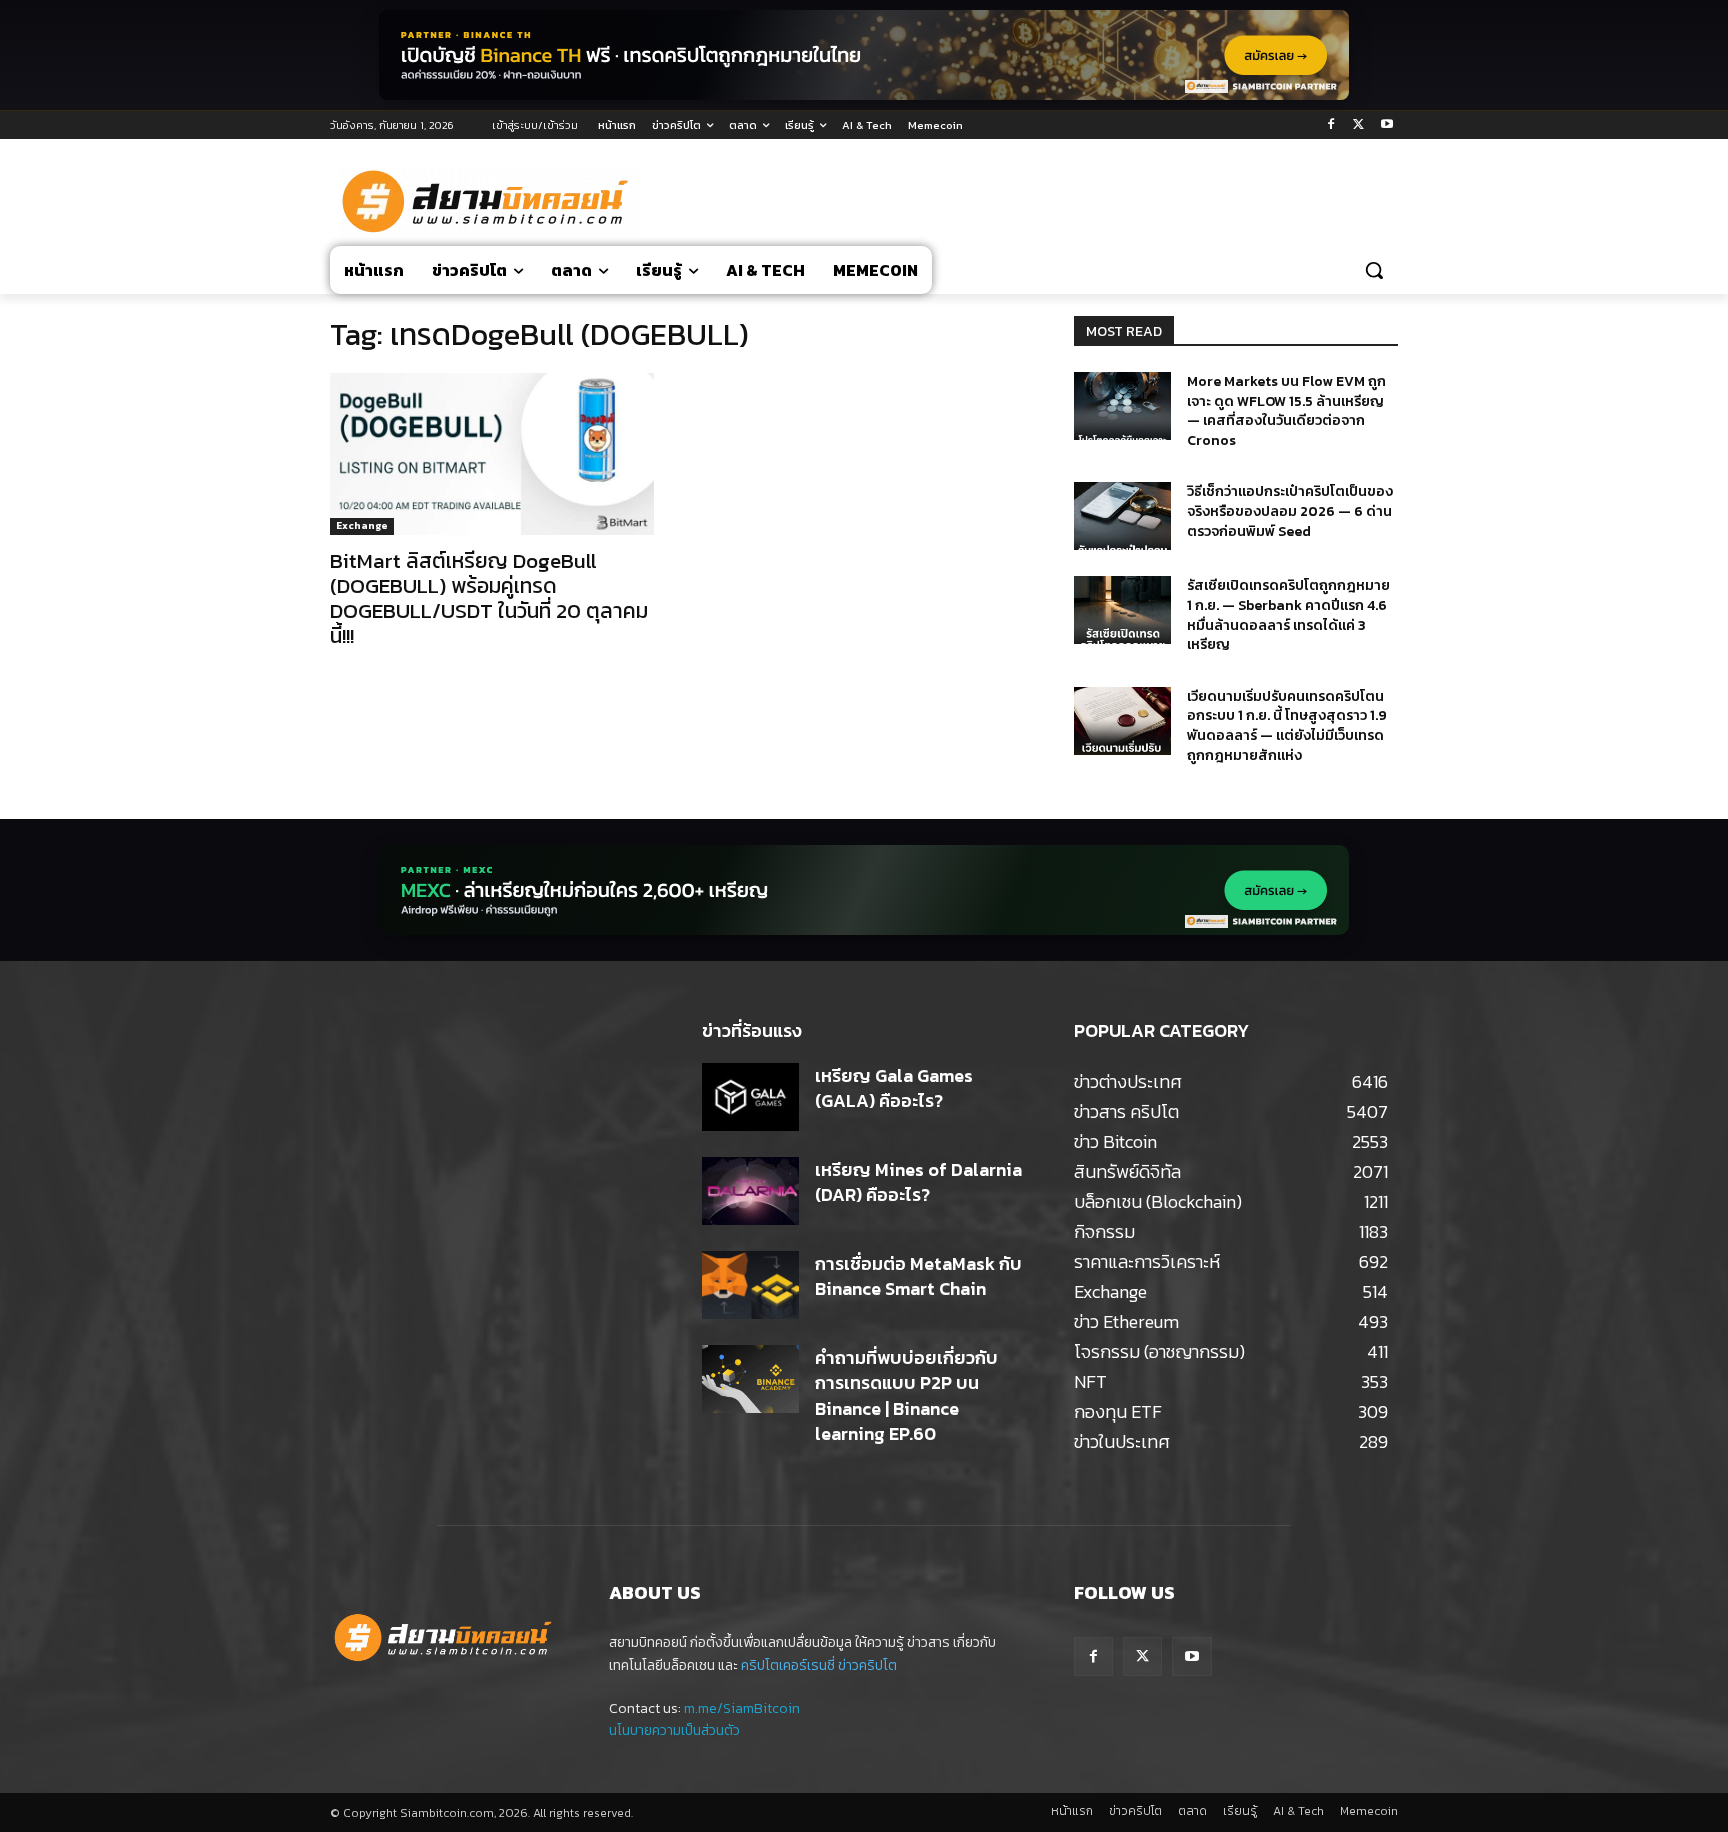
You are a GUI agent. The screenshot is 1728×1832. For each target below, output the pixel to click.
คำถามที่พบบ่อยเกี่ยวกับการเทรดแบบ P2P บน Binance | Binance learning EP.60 (906, 1395)
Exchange (362, 525)
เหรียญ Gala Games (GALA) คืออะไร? (894, 1088)
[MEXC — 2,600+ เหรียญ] (864, 890)
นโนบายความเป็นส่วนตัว (674, 1730)
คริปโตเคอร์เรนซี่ (788, 1665)
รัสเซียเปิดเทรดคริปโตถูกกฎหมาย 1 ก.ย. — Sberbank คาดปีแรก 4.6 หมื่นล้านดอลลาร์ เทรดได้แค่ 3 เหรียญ (1288, 615)
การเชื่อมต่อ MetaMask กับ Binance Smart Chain (918, 1276)
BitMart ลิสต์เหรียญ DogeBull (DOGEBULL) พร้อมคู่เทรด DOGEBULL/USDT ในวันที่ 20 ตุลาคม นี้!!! (489, 598)
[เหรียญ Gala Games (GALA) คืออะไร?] (750, 1097)
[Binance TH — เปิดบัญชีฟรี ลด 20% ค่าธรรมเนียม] (864, 55)
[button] (1374, 270)
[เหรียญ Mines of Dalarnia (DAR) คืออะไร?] (750, 1191)
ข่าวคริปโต (867, 1665)
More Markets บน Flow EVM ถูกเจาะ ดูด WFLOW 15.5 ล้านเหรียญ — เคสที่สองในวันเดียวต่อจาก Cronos (1286, 411)
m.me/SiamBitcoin (742, 1708)
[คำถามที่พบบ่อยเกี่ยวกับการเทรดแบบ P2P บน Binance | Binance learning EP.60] (750, 1379)
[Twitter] (1358, 125)
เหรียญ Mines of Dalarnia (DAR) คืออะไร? (918, 1182)
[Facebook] (1331, 125)
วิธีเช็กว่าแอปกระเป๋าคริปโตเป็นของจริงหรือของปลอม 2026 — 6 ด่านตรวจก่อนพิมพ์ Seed (1290, 511)
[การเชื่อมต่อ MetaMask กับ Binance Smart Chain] (750, 1285)
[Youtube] (1386, 125)
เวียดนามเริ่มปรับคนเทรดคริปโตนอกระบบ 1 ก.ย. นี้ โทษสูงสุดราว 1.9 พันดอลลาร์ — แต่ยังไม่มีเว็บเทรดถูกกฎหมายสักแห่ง (1287, 726)
